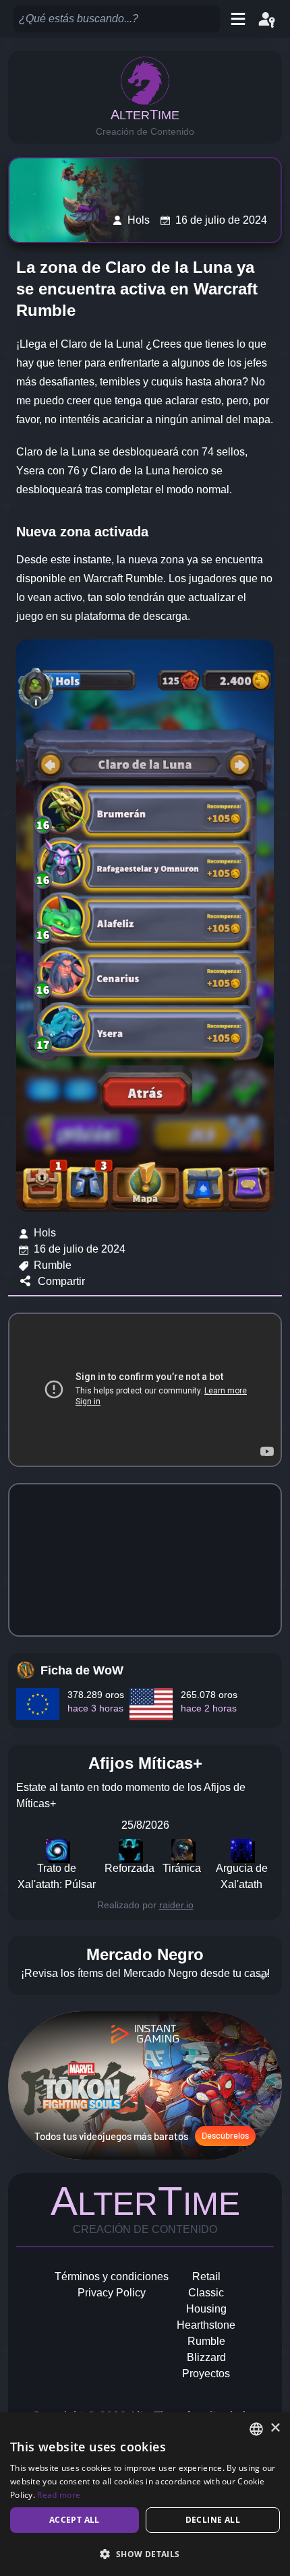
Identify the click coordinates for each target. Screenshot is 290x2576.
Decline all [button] (213, 2520)
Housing (206, 2309)
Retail (206, 2276)
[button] (145, 2554)
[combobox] (256, 2429)
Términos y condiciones (112, 2276)
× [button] (275, 2428)
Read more (59, 2495)
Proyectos (206, 2374)
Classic (206, 2293)
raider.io (176, 1905)
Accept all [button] (75, 2520)
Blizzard (206, 2357)
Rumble (206, 2341)
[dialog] (145, 2494)
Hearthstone (206, 2325)
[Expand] (263, 1976)
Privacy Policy (112, 2293)
